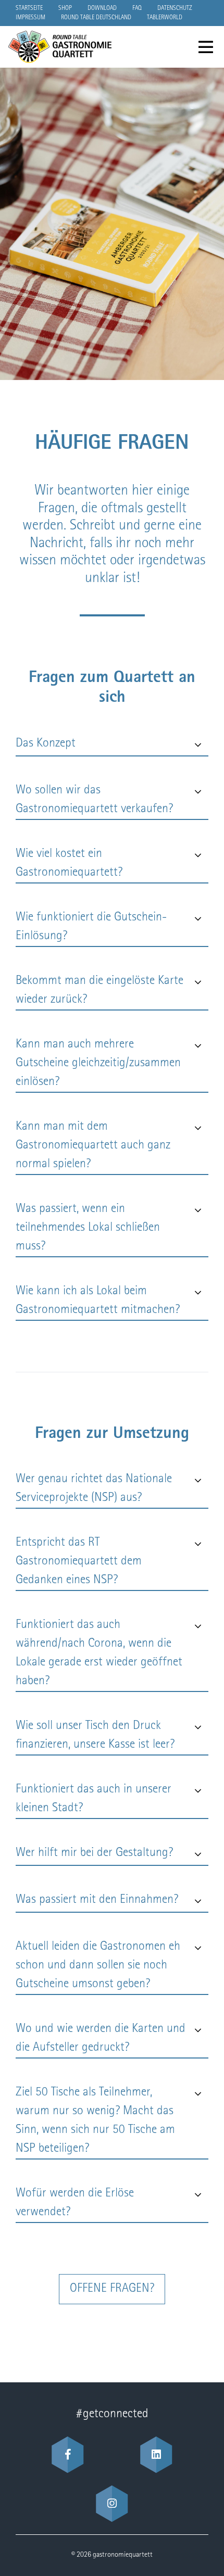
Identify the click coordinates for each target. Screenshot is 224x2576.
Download (102, 8)
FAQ (137, 8)
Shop (65, 8)
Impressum (30, 18)
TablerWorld (165, 18)
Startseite (29, 8)
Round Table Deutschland (96, 18)
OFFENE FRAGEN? (112, 2289)
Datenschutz (175, 8)
